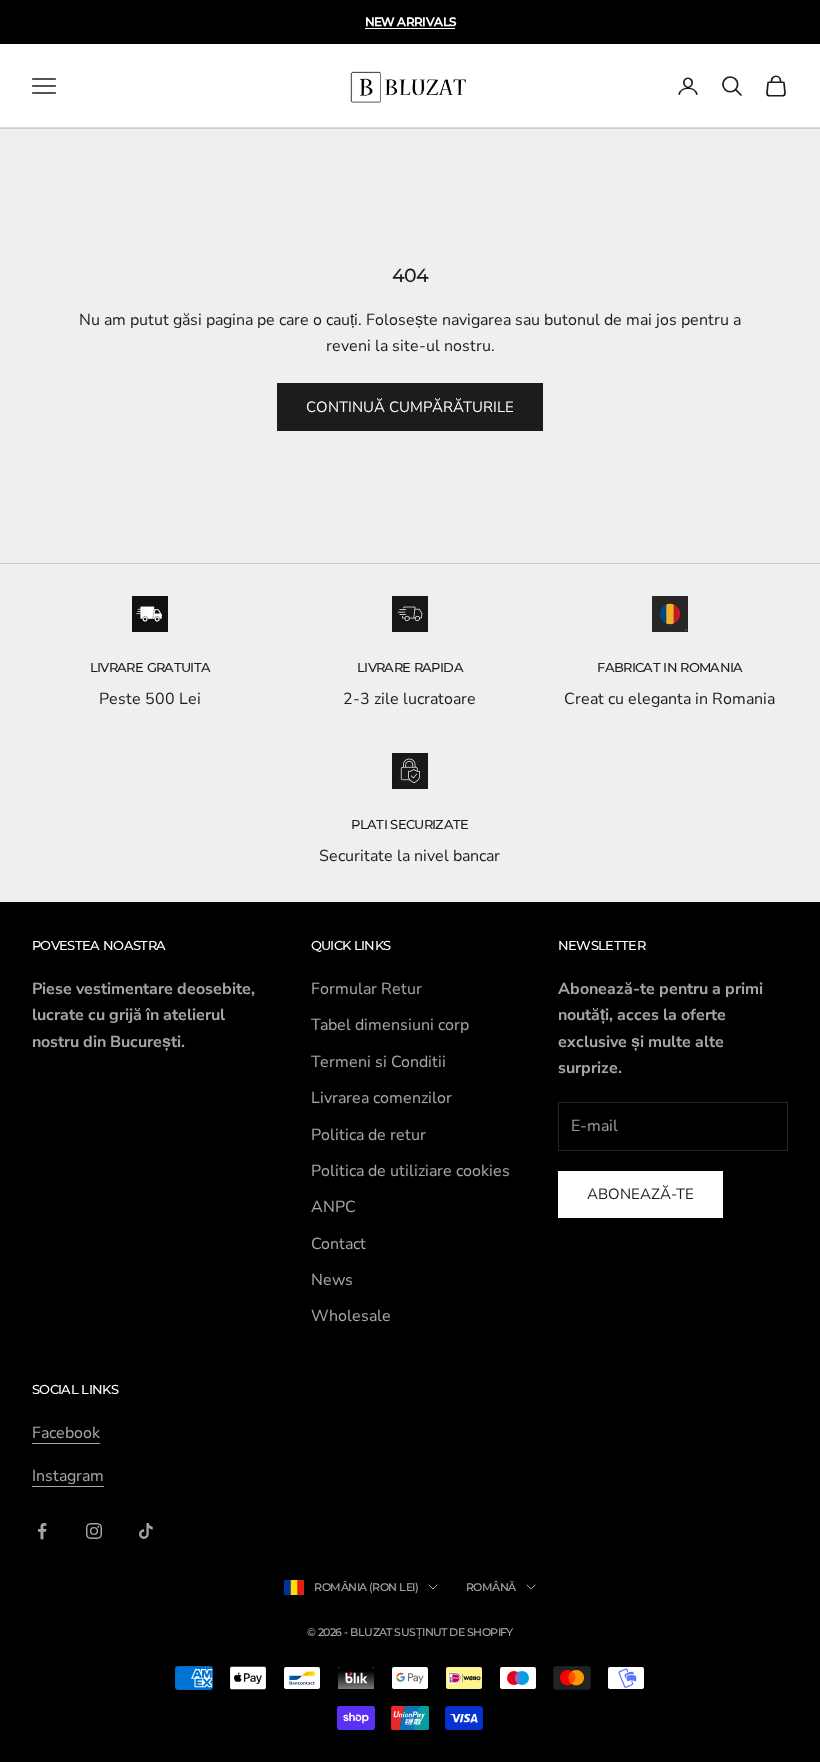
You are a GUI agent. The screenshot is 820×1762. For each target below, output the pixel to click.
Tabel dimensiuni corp (390, 1025)
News (332, 1280)
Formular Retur (366, 989)
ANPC (333, 1207)
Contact (338, 1244)
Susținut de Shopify (453, 1632)
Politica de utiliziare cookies (410, 1171)
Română (491, 1587)
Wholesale (351, 1316)
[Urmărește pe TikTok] (146, 1531)
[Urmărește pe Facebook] (42, 1531)
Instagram (68, 1476)
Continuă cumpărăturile (410, 407)
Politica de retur (368, 1135)
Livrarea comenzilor (381, 1098)
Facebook (66, 1433)
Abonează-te (640, 1194)
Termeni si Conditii (378, 1062)
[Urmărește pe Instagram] (94, 1531)
